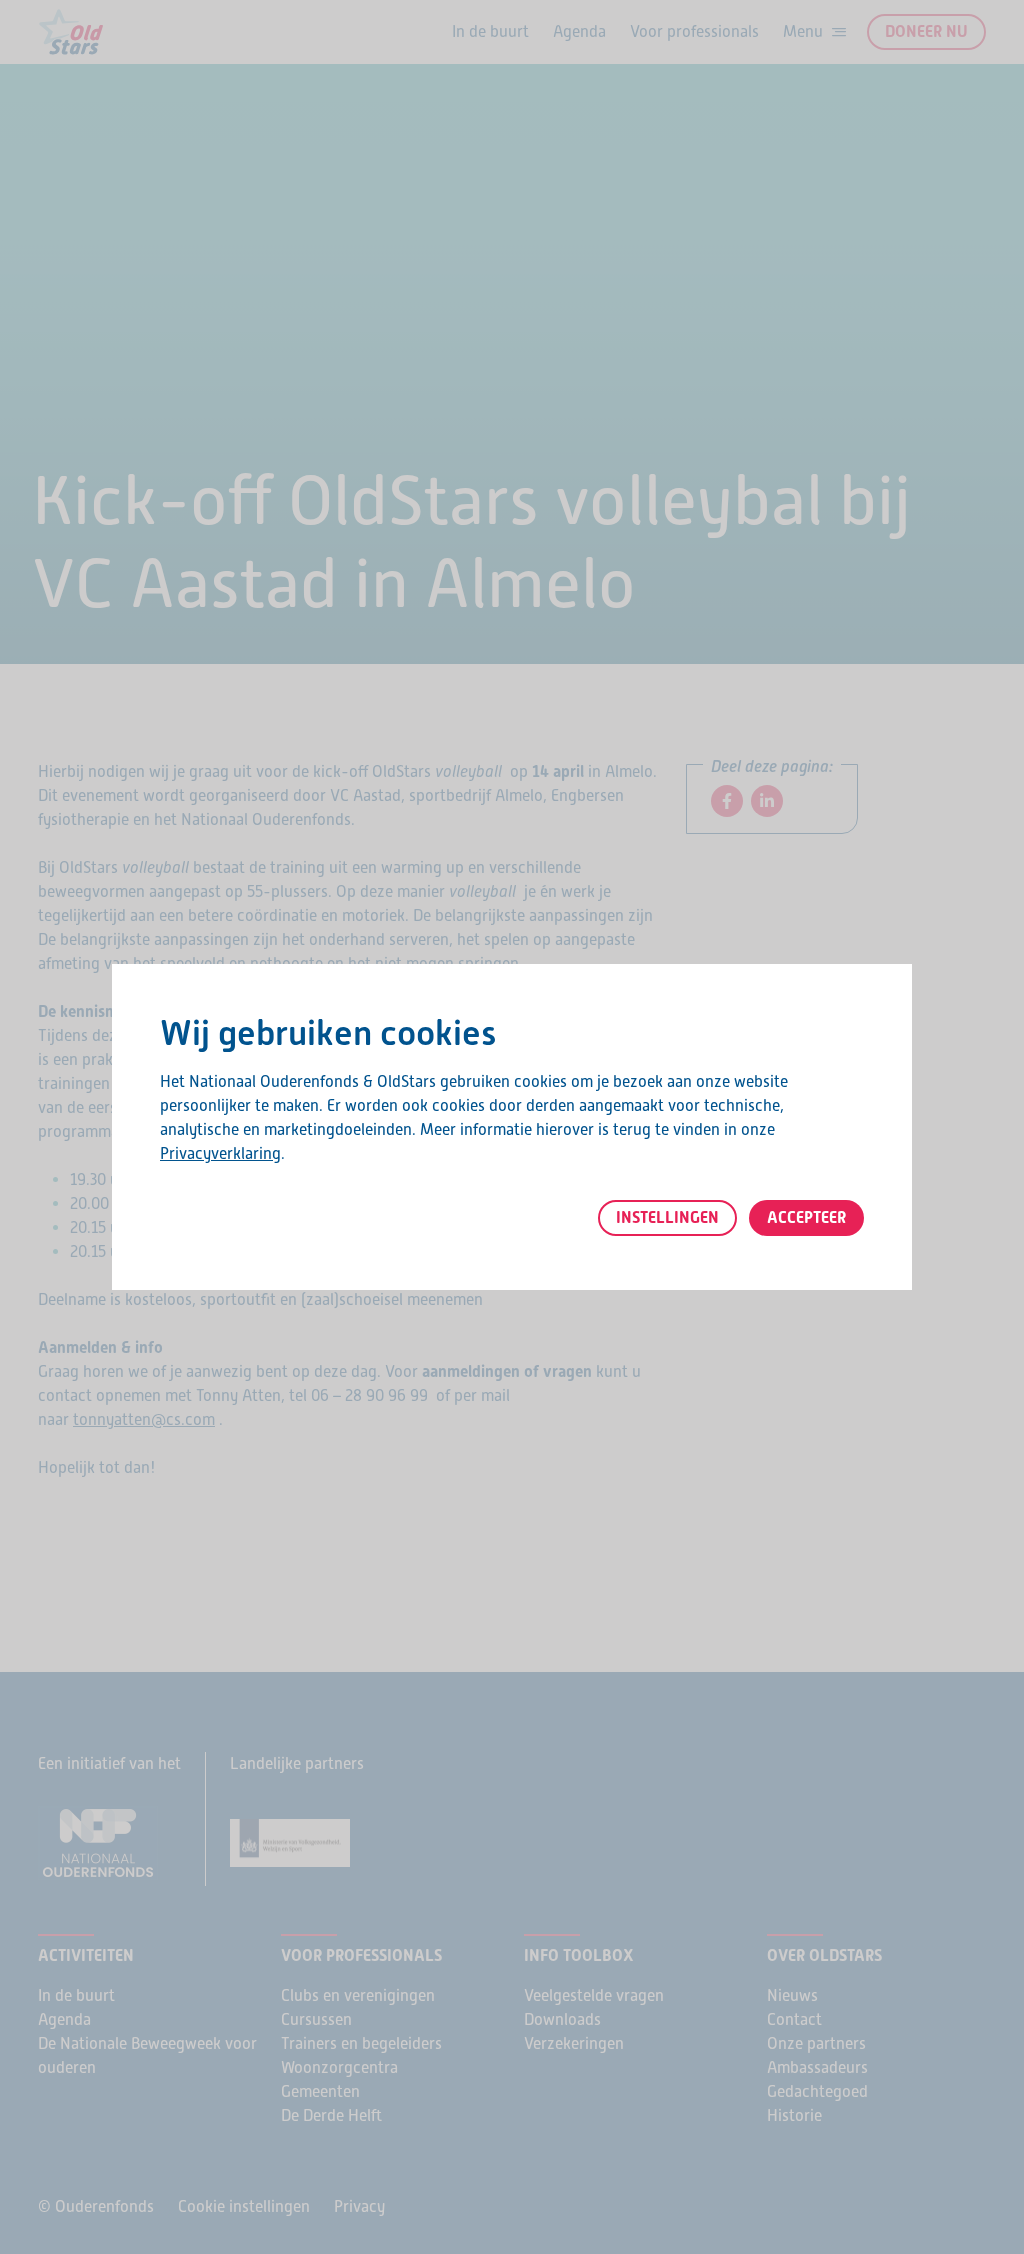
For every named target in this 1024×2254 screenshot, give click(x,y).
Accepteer (806, 1217)
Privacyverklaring (220, 1153)
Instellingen (667, 1217)
